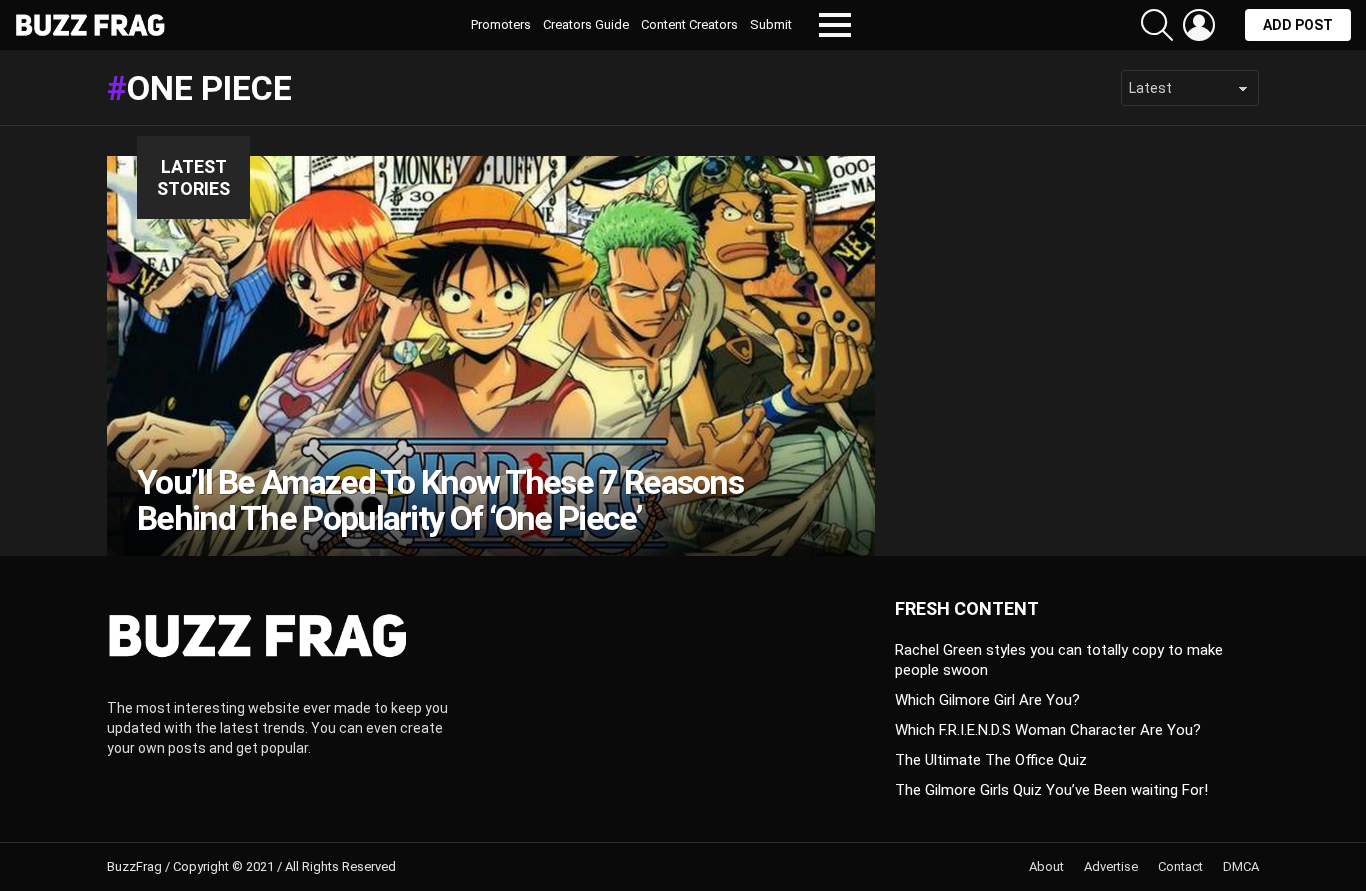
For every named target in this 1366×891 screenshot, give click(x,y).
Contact (1180, 866)
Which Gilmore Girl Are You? (987, 700)
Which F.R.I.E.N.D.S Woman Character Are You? (1048, 730)
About (1046, 866)
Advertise (1111, 866)
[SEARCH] (1157, 25)
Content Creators (689, 24)
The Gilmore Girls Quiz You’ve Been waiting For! (1051, 790)
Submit (771, 24)
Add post (1298, 25)
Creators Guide (586, 24)
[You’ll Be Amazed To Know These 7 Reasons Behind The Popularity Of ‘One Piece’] (491, 356)
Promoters (501, 24)
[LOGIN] (1199, 25)
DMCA (1241, 866)
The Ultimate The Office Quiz (991, 760)
